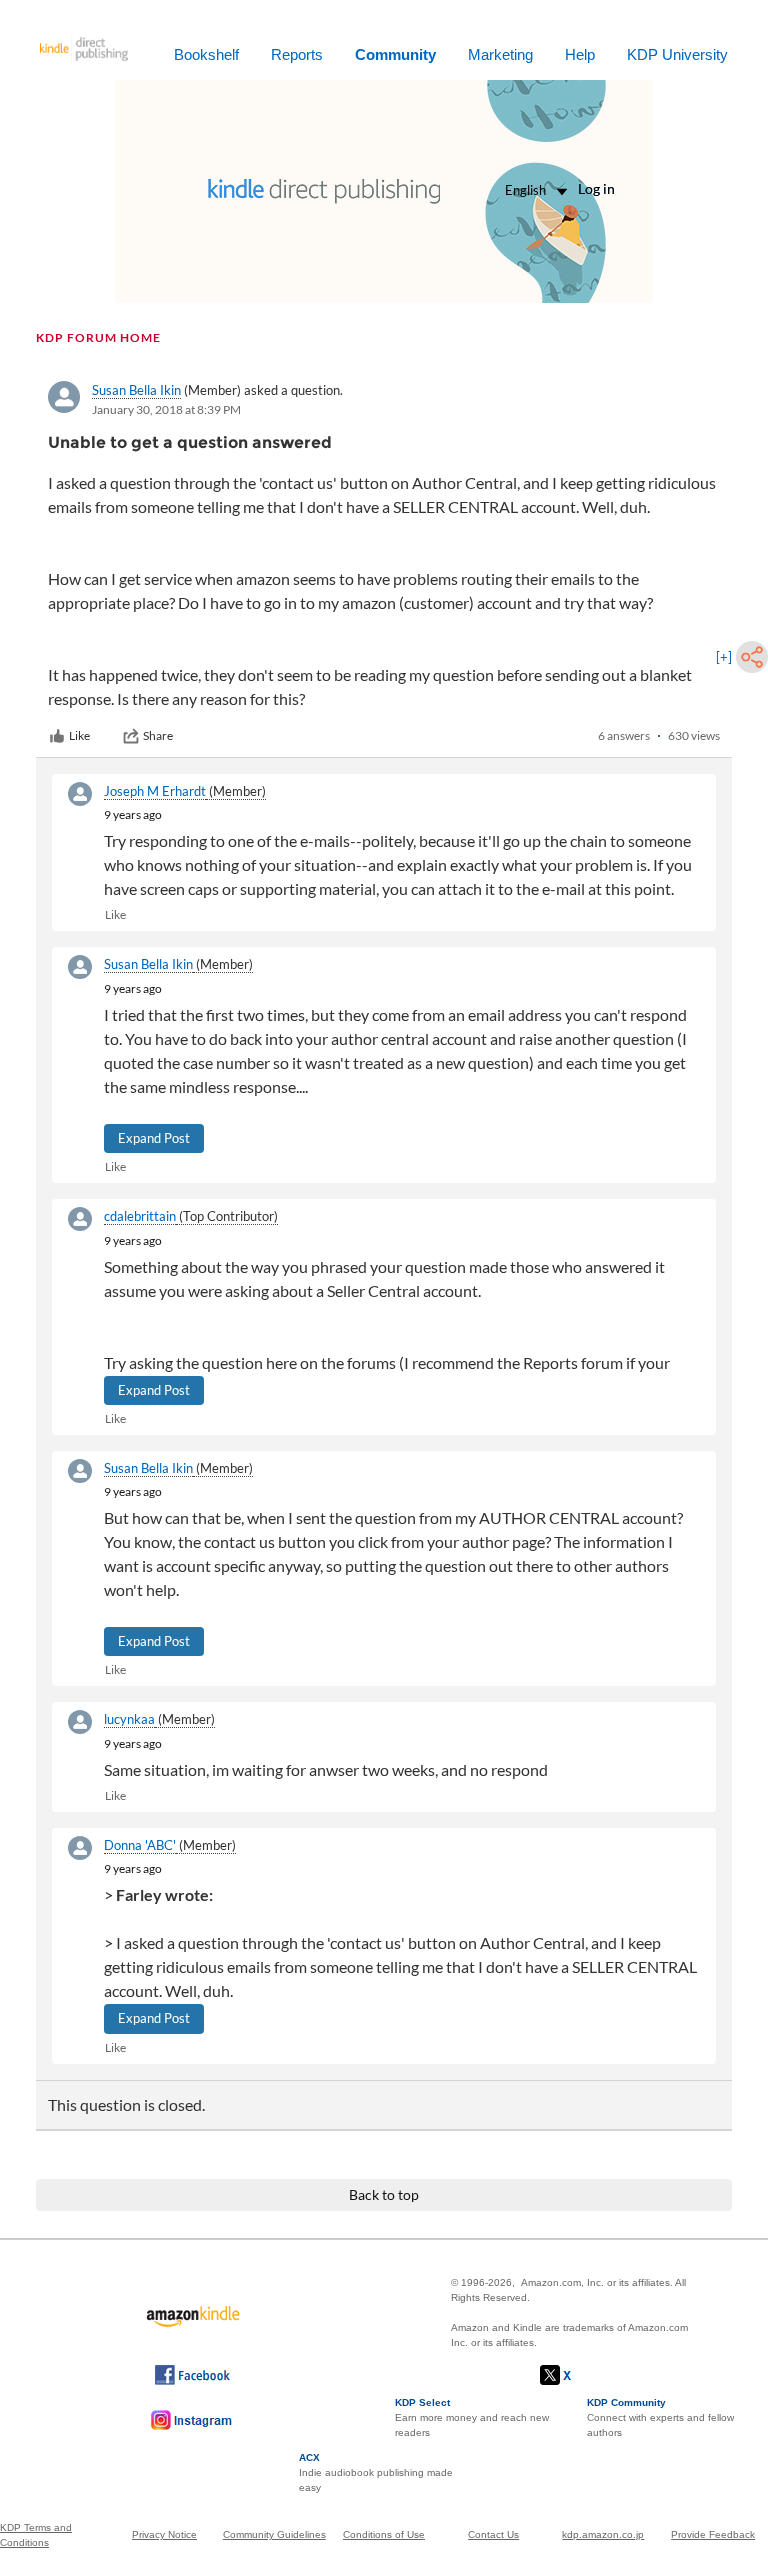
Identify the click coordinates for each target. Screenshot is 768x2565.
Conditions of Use (384, 2534)
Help (580, 54)
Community (395, 54)
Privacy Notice (164, 2534)
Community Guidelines (274, 2534)
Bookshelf (206, 54)
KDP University (677, 54)
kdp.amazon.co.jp (603, 2534)
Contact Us (493, 2534)
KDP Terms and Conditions (36, 2535)
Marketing (500, 54)
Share (158, 735)
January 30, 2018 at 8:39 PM (166, 409)
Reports (297, 54)
